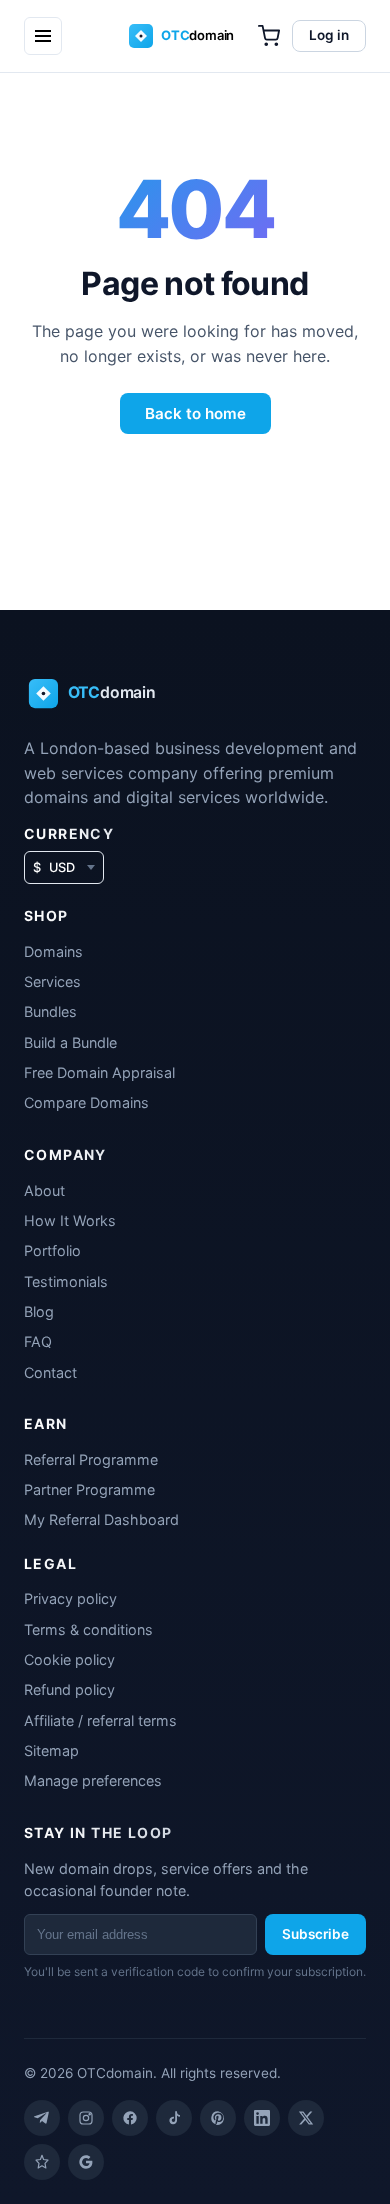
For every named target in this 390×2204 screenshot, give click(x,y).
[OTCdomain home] (195, 36)
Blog (39, 1311)
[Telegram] (42, 2118)
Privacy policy (70, 1598)
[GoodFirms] (42, 2162)
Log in (329, 35)
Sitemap (51, 1750)
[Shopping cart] (269, 36)
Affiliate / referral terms (100, 1720)
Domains (53, 951)
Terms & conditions (88, 1629)
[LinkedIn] (262, 2118)
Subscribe (315, 1934)
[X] (306, 2118)
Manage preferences (93, 1780)
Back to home (195, 413)
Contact (50, 1372)
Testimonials (66, 1281)
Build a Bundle (70, 1042)
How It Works (70, 1220)
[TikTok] (174, 2118)
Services (52, 981)
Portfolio (52, 1250)
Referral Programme (91, 1459)
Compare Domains (86, 1102)
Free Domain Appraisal (99, 1072)
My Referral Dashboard (101, 1519)
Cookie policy (69, 1659)
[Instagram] (86, 2118)
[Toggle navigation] (43, 36)
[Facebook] (130, 2118)
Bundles (50, 1011)
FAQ (38, 1341)
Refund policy (69, 1689)
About (44, 1190)
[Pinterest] (218, 2118)
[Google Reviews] (86, 2162)
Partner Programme (89, 1489)
